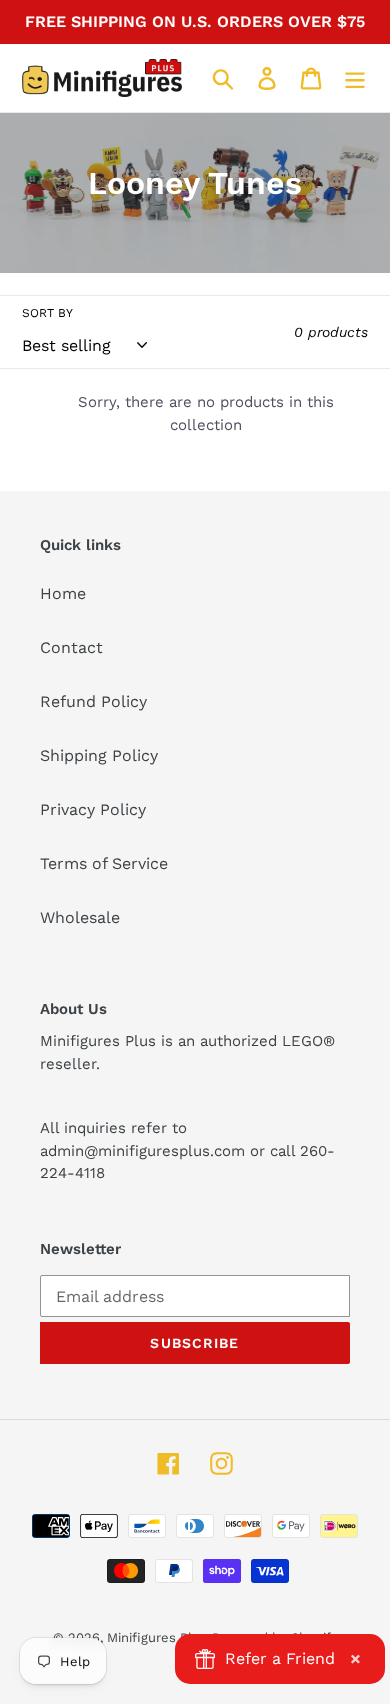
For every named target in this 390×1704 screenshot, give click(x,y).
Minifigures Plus (157, 1637)
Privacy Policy (93, 809)
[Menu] (355, 78)
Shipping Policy (99, 755)
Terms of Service (104, 863)
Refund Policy (93, 701)
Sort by (47, 313)
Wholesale (80, 917)
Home (63, 593)
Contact (71, 647)
